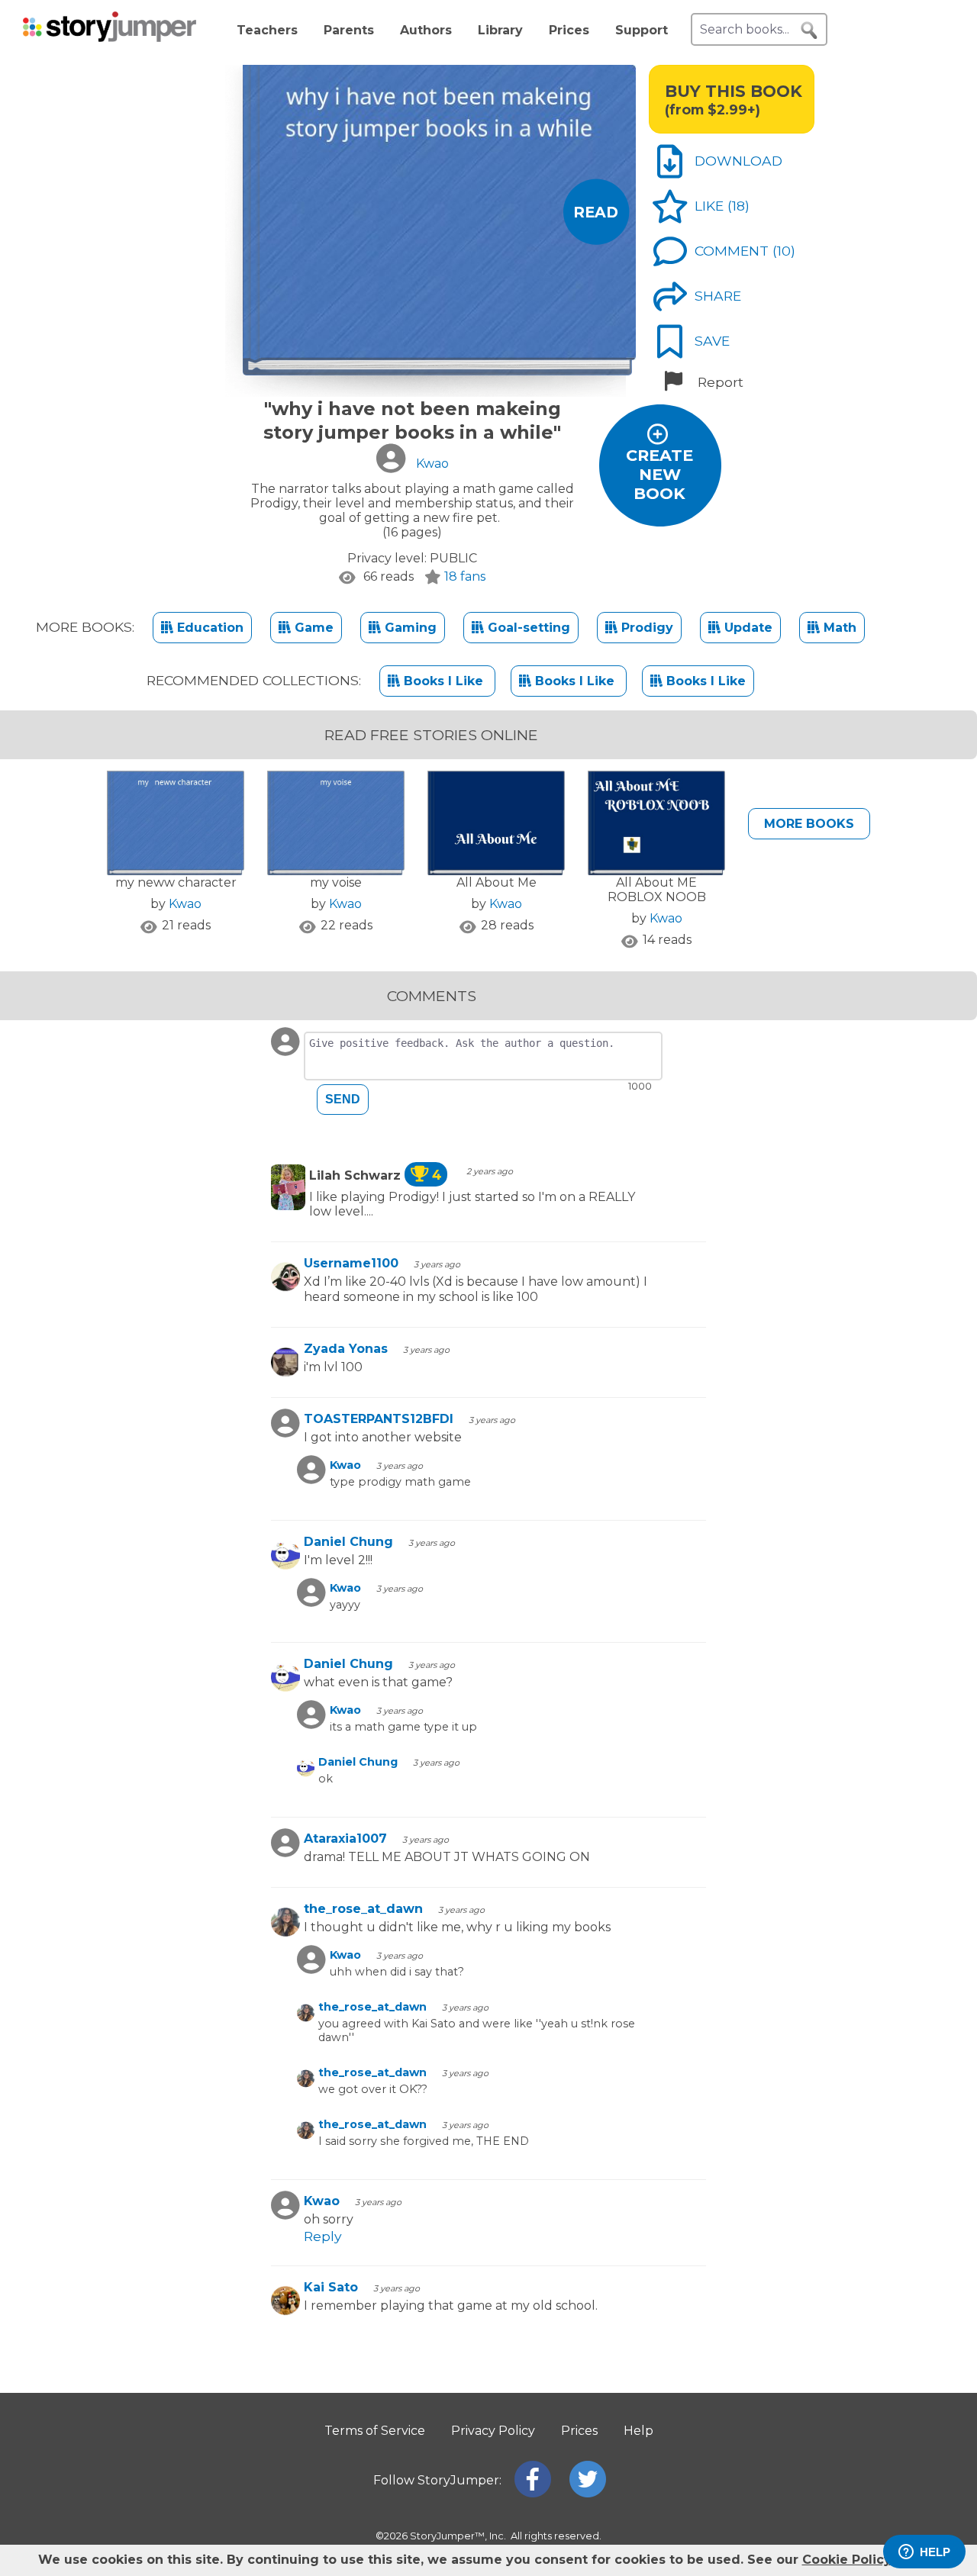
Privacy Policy (493, 2431)
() (738, 206)
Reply (323, 2236)
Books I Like (443, 681)
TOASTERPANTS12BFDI (379, 1419)
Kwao (185, 904)
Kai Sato (331, 2287)
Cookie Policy (846, 2560)
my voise (336, 882)
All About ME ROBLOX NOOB (657, 890)
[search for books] (809, 31)
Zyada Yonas (346, 1349)
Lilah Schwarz (376, 1175)
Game (312, 628)
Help (638, 2431)
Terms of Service (375, 2431)
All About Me (497, 882)
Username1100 (351, 1263)
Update (746, 628)
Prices (569, 30)
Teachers (267, 30)
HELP (935, 2552)
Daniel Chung (348, 1542)
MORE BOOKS (809, 824)
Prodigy (645, 628)
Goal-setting (527, 628)
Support (642, 30)
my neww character (176, 882)
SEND (343, 1099)
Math (838, 628)
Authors (426, 30)
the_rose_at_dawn (363, 1909)
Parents (349, 30)
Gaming (409, 628)
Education (208, 628)
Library (500, 30)
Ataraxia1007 (345, 1839)
